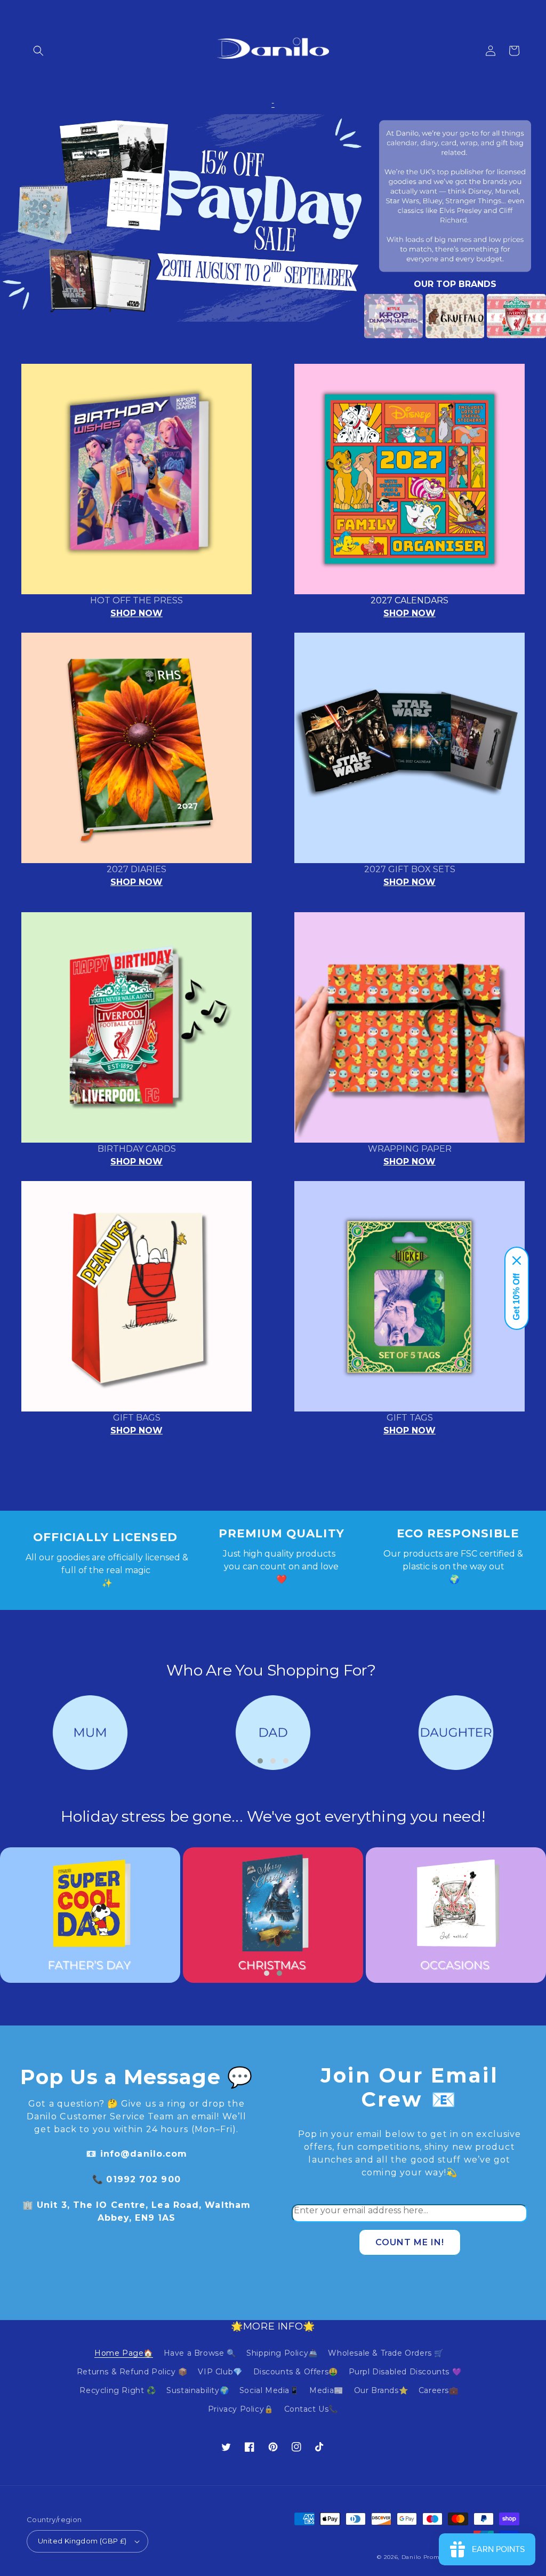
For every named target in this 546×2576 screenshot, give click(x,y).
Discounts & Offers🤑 (296, 2372)
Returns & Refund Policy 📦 (132, 2372)
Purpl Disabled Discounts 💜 (405, 2372)
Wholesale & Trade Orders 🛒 (386, 2353)
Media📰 (326, 2390)
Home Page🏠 (124, 2353)
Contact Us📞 (311, 2409)
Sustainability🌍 (198, 2390)
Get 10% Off (516, 1297)
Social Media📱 (269, 2390)
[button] (38, 51)
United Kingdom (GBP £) (82, 2541)
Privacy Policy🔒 (241, 2409)
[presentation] (348, 316)
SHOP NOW (136, 613)
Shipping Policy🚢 (282, 2353)
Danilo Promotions (430, 2557)
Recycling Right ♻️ (118, 2390)
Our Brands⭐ (381, 2390)
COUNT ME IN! (410, 2242)
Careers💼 (439, 2390)
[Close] (517, 1261)
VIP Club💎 (220, 2372)
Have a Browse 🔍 (200, 2353)
